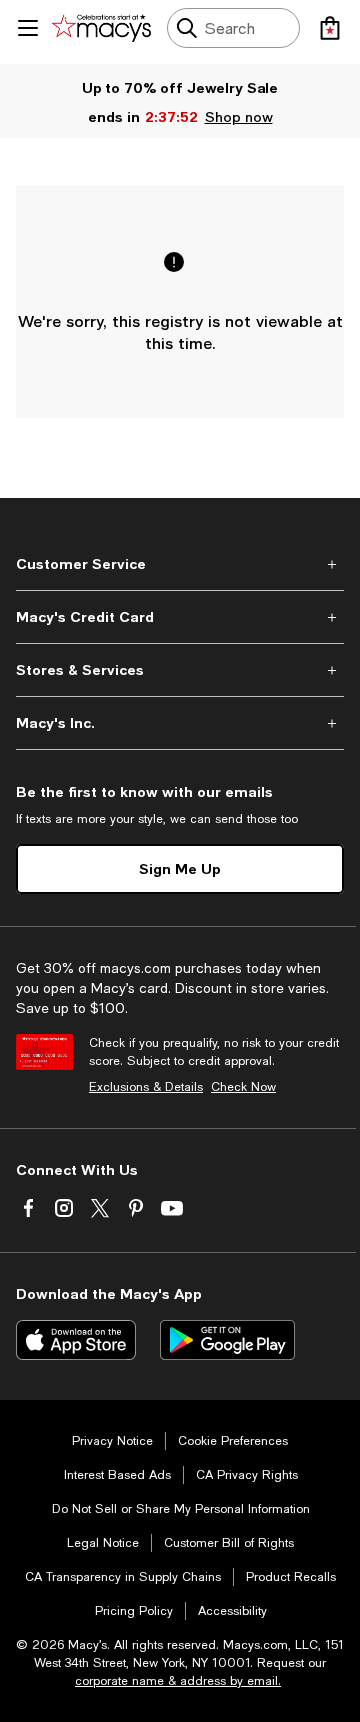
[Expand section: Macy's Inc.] (180, 723)
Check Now (243, 1087)
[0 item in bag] (330, 28)
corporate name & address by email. (178, 1681)
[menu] (28, 28)
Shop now (239, 116)
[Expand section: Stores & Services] (180, 670)
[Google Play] (227, 1340)
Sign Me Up (180, 868)
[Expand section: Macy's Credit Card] (180, 617)
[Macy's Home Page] (101, 28)
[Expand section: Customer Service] (180, 564)
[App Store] (76, 1340)
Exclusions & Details (146, 1087)
